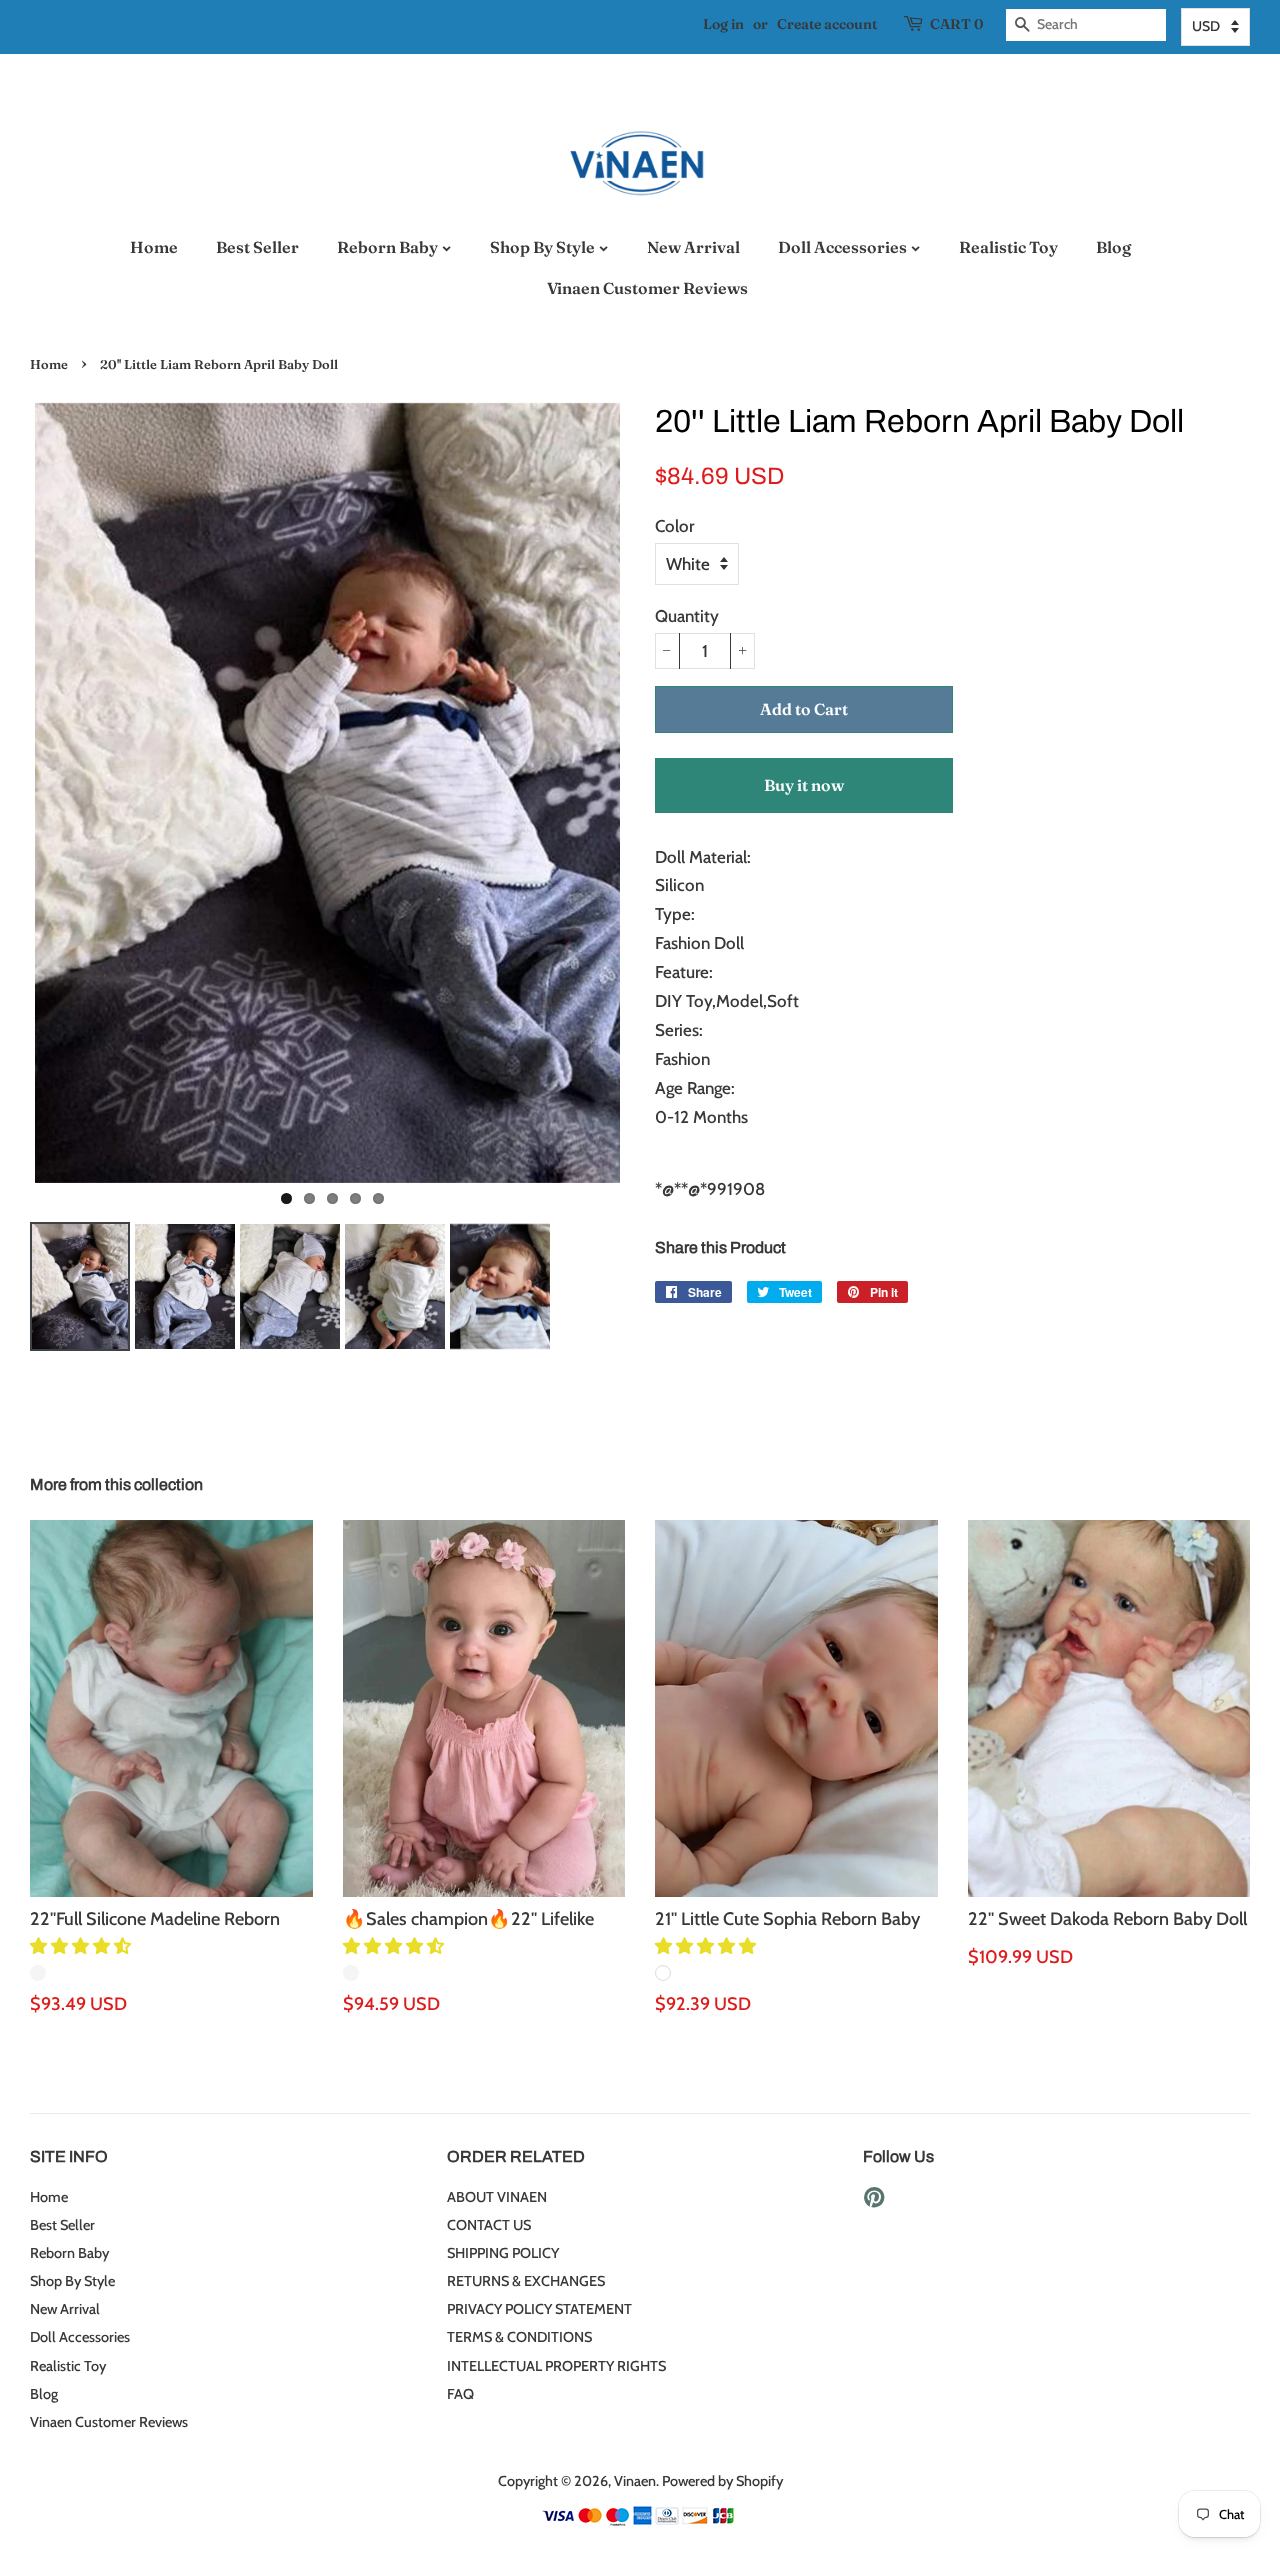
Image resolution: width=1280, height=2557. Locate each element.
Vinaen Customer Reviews (647, 288)
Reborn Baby (389, 247)
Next (655, 793)
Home (154, 247)
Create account (827, 24)
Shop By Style (544, 247)
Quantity (687, 616)
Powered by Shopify (722, 2481)
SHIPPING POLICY (503, 2253)
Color (674, 526)
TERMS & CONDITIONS (519, 2337)
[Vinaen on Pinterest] (874, 2201)
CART (956, 24)
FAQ (460, 2394)
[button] (82, 1946)
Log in (723, 24)
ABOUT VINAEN (497, 2197)
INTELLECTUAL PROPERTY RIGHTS (556, 2366)
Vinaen (635, 2481)
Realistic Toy (1008, 247)
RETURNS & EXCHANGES (526, 2281)
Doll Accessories (844, 247)
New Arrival (693, 247)
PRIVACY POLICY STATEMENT (539, 2309)
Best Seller (257, 247)
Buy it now (804, 785)
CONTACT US (489, 2225)
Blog (1113, 247)
